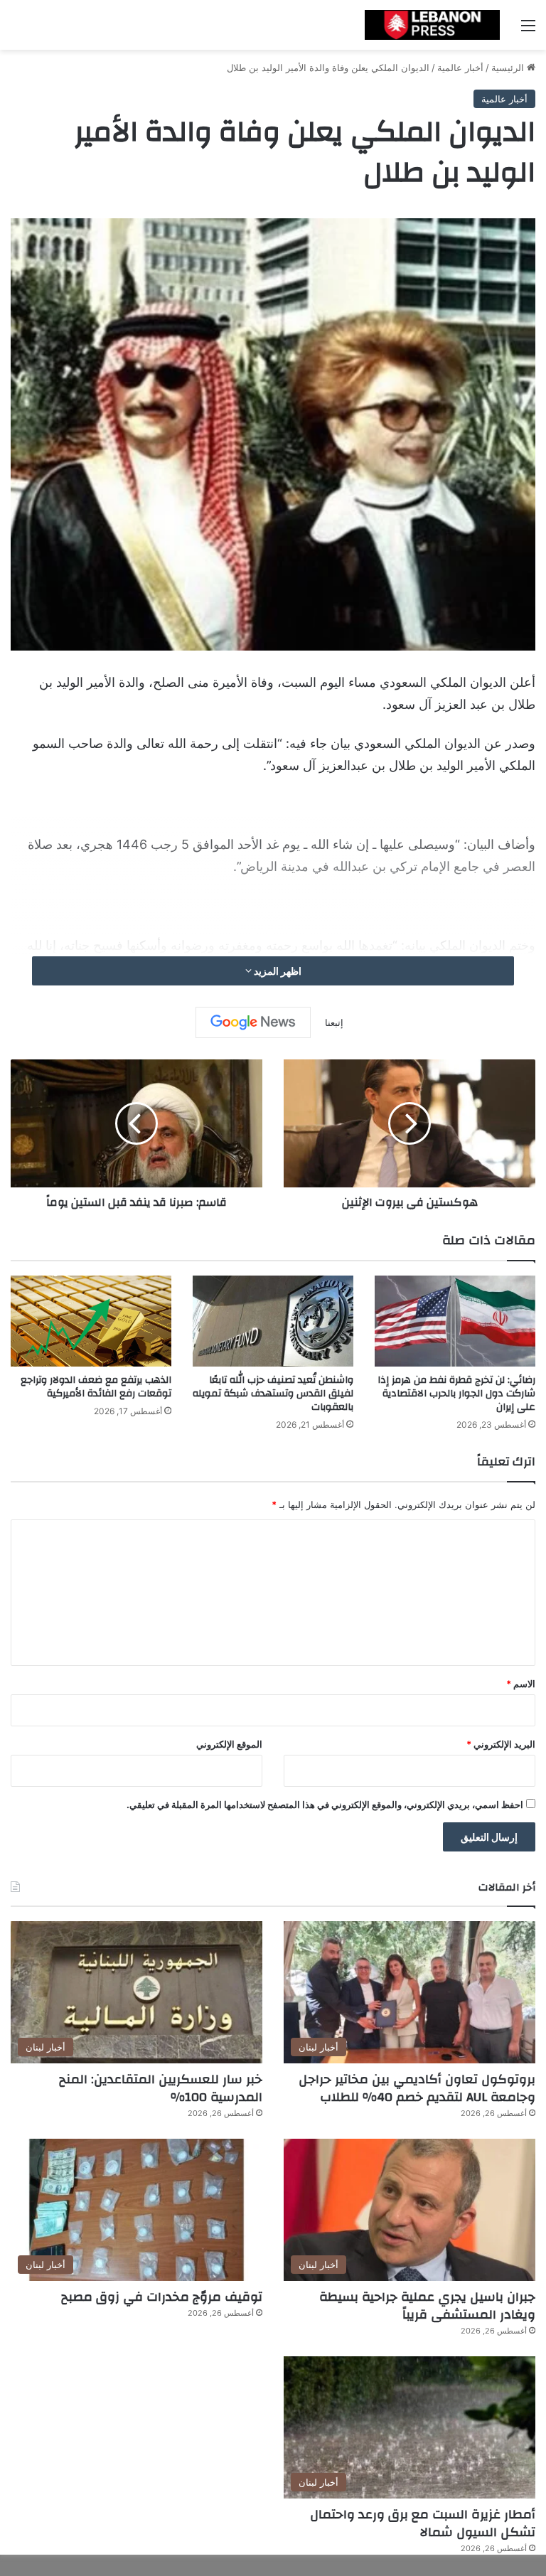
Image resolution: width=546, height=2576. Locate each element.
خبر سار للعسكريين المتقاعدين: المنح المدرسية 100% (161, 2088)
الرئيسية (509, 68)
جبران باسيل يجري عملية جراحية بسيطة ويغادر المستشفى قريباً (427, 2306)
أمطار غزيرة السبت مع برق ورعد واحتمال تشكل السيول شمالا (423, 2523)
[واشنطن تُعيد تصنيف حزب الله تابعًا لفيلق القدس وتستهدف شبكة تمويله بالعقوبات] (273, 1321)
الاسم (521, 1684)
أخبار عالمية (460, 68)
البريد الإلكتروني (501, 1744)
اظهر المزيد (277, 971)
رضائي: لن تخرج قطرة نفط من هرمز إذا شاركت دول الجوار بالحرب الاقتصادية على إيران (456, 1394)
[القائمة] (528, 30)
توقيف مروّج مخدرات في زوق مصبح (162, 2297)
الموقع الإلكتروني (229, 1744)
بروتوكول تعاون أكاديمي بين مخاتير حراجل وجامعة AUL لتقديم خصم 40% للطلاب (417, 2088)
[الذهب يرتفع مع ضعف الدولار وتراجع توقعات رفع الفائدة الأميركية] (91, 1321)
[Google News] (253, 1022)
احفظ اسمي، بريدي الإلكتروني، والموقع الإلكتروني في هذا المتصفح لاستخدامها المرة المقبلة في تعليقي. (325, 1805)
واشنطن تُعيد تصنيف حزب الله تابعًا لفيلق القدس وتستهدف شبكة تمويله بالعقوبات (273, 1394)
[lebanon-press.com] (432, 25)
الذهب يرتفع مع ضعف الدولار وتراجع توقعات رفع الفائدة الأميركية (96, 1387)
